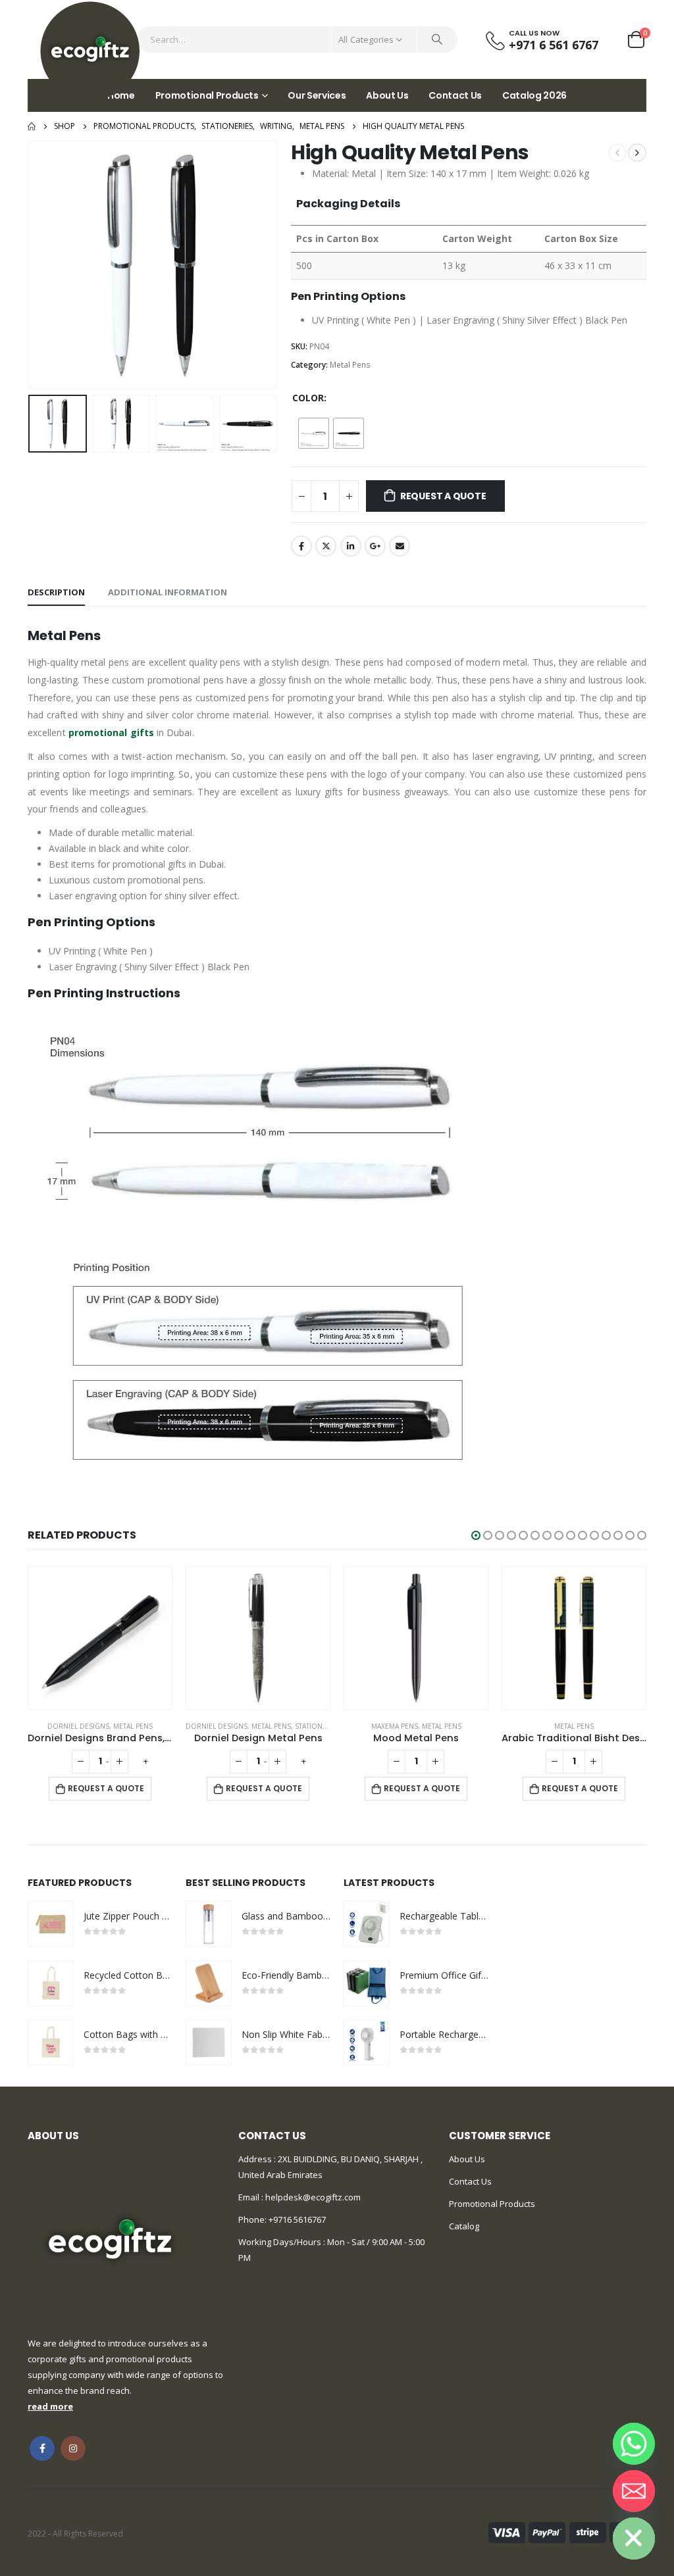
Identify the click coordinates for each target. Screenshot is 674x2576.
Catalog (464, 2226)
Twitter (326, 546)
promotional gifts (111, 732)
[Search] (437, 39)
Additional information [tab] (168, 592)
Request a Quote (443, 496)
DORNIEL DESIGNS (78, 1726)
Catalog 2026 (534, 95)
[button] (476, 1535)
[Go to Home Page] (32, 126)
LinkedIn (351, 546)
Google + (375, 546)
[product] (100, 1638)
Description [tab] (56, 592)
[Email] (634, 2491)
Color (308, 398)
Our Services (317, 95)
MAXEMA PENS (395, 1726)
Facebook (301, 546)
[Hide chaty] (634, 2539)
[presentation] (31, 265)
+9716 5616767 (297, 2219)
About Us (387, 95)
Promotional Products (207, 95)
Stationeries (318, 1726)
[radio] (314, 433)
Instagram (73, 2448)
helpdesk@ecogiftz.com (312, 2197)
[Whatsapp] (634, 2444)
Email (400, 546)
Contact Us (455, 95)
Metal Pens (350, 365)
